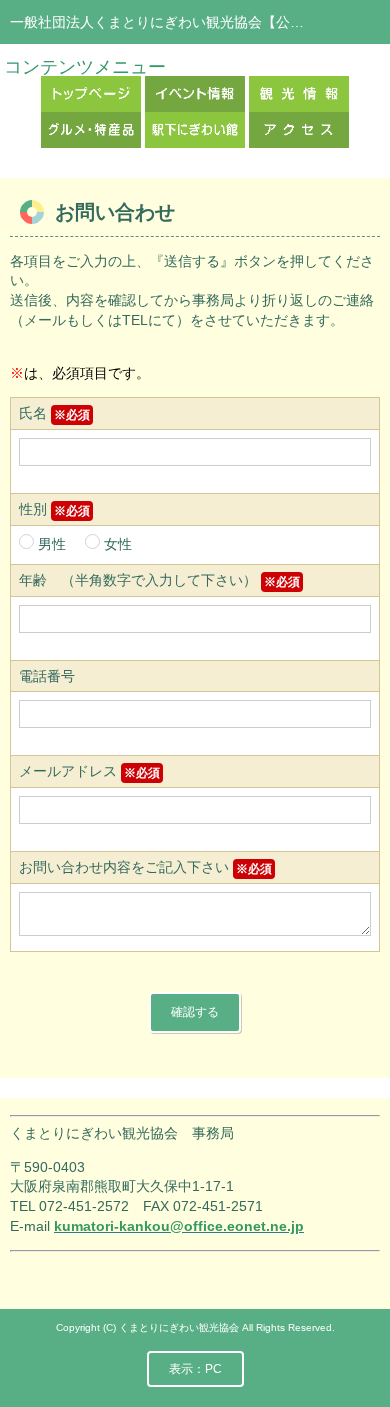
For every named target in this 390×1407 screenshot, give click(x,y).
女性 (116, 544)
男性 (52, 544)
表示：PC (195, 1369)
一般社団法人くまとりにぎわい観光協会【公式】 (164, 22)
